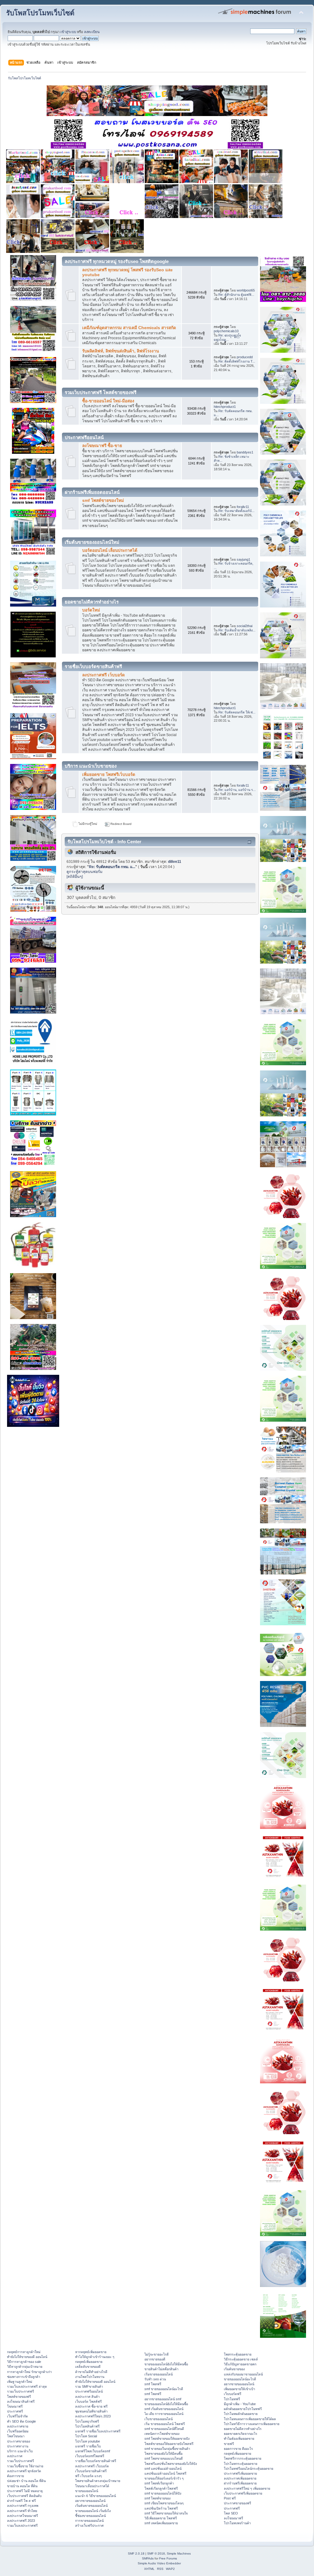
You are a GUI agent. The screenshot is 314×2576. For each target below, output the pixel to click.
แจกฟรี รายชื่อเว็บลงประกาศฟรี (98, 2431)
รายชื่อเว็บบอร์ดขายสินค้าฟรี (96, 2461)
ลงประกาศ (15, 2456)
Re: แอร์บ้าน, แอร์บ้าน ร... (237, 790)
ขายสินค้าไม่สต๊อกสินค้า (161, 2369)
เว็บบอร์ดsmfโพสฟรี (90, 2456)
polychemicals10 (226, 331)
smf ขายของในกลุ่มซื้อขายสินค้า (167, 2449)
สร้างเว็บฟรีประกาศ (89, 2525)
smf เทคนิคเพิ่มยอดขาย (161, 2523)
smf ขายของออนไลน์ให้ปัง (163, 2493)
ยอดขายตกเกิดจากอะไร (241, 2434)
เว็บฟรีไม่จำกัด (17, 2416)
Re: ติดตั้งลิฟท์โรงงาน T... (237, 361)
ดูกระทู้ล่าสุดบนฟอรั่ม (84, 872)
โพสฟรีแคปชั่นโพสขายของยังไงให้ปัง (171, 2464)
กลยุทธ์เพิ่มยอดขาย (89, 2362)
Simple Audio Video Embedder (159, 2563)
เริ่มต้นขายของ (234, 2369)
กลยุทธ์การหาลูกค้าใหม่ (24, 2352)
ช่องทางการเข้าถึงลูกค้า (24, 2377)
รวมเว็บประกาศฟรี (21, 2391)
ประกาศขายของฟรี (237, 2503)
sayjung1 (243, 559)
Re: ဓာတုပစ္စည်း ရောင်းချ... (227, 337)
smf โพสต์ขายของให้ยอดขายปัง (167, 2439)
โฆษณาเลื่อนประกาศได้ (92, 2486)
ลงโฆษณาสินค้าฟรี (21, 2401)
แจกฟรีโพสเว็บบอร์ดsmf (93, 2451)
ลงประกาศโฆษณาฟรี (23, 2516)
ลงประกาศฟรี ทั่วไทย (22, 2511)
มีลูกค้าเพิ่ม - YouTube (240, 2404)
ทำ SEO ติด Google (21, 2421)
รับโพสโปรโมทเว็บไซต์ (40, 13)
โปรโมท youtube (88, 2441)
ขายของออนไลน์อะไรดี (240, 2379)
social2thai (245, 626)
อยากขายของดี (155, 2359)
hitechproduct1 (225, 407)
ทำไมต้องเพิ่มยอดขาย (239, 2439)
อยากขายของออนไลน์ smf (163, 2399)
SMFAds (148, 2558)
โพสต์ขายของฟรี (19, 2397)
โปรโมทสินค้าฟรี (87, 2426)
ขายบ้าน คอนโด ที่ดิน (22, 2486)
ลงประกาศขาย (18, 2426)
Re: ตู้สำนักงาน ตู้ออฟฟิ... (236, 295)
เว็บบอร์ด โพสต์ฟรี (88, 2401)
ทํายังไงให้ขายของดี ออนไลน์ (27, 2357)
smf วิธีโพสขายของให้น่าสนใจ (166, 2513)
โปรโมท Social (86, 2436)
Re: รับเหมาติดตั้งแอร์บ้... (236, 511)
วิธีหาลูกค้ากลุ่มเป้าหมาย (25, 2367)
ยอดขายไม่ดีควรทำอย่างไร (243, 2429)
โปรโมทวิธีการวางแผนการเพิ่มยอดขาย (252, 2424)
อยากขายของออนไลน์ (90, 2501)
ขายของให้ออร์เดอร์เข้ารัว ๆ (164, 2478)
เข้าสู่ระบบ (68, 32)
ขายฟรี (229, 2444)
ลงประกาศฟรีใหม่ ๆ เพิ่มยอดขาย (247, 2488)
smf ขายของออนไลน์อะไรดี (164, 2389)
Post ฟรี (230, 2498)
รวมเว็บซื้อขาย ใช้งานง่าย (25, 2466)
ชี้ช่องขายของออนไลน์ (90, 2516)
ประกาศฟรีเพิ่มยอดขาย (240, 2473)
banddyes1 (245, 452)
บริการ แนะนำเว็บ (20, 2451)
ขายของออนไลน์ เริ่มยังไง (93, 2511)
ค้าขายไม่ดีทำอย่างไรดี (91, 2372)
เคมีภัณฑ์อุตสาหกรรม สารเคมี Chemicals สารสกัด (129, 328)
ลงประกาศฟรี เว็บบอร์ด (103, 675)
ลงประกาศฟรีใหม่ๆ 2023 (93, 2416)
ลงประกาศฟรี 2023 (21, 2521)
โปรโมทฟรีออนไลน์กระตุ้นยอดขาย (249, 2469)
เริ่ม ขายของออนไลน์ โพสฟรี (165, 2424)
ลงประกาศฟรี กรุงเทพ (23, 2506)
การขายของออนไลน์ (89, 2521)
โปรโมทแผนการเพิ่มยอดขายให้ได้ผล (250, 2419)
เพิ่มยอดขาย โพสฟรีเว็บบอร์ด (109, 775)
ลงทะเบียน (92, 32)
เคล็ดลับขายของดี (88, 2367)
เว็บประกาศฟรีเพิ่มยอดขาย (243, 2493)
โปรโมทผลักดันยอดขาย (241, 2414)
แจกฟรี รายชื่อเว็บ (88, 2446)
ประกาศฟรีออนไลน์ (89, 2391)
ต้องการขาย (15, 2476)
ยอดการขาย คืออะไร (238, 2449)
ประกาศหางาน (18, 2446)
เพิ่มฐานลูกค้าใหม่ (20, 2382)
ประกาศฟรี (15, 2411)
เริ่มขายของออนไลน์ (159, 2374)
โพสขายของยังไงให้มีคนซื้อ (163, 2454)
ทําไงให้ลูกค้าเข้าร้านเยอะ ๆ (95, 2357)
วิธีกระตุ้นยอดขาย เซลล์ (241, 2359)
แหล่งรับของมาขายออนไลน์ (243, 2374)
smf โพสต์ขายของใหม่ (103, 500)
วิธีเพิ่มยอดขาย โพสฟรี (161, 2518)
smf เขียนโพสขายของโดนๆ (164, 2503)
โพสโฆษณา (16, 2436)
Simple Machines (179, 2553)
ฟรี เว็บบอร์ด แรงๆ (88, 2476)
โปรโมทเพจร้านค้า (237, 2523)
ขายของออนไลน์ (87, 2491)
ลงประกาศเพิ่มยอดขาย (240, 2478)
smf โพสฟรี (153, 2384)
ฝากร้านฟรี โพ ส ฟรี (21, 2501)
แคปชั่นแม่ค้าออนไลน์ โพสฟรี (165, 2473)
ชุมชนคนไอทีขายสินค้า (91, 2411)
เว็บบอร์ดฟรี (233, 2394)
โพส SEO (231, 2513)
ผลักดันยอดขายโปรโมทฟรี (243, 2409)
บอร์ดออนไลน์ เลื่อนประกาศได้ (110, 550)
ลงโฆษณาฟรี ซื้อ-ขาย (102, 446)
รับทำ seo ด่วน (155, 2379)
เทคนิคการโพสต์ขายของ (162, 2434)
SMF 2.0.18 (136, 2553)
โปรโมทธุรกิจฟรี (87, 2421)
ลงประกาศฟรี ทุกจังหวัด (24, 2471)
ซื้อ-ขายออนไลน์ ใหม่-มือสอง (108, 401)
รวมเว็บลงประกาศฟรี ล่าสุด (27, 2386)
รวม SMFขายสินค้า (89, 2386)
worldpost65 (246, 290)
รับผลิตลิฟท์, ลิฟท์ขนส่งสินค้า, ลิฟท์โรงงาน (121, 351)
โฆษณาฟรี (15, 2406)
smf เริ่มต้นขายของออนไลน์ (164, 2409)
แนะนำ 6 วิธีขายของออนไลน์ (96, 2496)
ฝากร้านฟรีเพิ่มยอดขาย (240, 2483)
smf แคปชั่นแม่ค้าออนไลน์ (163, 2469)
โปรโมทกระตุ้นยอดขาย (241, 2464)
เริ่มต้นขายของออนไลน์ (91, 2506)
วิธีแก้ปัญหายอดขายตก (240, 2364)
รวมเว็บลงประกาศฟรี (22, 2525)
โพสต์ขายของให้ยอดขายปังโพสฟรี (169, 2444)
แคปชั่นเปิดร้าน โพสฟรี (161, 2508)
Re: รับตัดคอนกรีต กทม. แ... (112, 867)
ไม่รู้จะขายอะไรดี (157, 2354)
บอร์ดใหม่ (91, 610)
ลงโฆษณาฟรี (234, 2518)
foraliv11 (243, 507)
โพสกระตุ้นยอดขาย (238, 2354)
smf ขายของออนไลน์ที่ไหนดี (164, 2429)
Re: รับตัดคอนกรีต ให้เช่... (237, 712)
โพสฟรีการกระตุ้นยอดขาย (243, 2458)
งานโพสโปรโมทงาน (90, 2377)
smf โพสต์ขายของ (157, 2498)
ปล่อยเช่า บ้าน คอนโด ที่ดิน (26, 2481)
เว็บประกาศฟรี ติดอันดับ (24, 2496)
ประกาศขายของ (19, 2441)
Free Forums (168, 2558)
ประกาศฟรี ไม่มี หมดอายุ (25, 2491)
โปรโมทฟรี (232, 2399)
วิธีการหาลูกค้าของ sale (24, 2362)
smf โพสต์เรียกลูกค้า (159, 2483)
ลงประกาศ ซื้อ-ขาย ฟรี (91, 2406)
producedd (245, 357)
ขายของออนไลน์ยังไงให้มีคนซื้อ (166, 2364)
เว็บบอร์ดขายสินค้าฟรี (91, 2471)
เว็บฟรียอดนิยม (18, 2431)
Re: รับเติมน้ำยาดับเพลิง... (237, 630)
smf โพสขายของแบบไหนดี (164, 2458)
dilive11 (175, 862)
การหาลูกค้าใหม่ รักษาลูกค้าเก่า (29, 2372)
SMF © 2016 (156, 2553)
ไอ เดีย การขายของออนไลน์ (164, 2414)
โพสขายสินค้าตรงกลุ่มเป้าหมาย (98, 2481)
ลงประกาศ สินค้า (87, 2397)
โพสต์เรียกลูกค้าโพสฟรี (161, 2488)
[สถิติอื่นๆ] (75, 877)
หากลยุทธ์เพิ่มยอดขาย (91, 2352)
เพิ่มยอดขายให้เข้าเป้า (239, 2389)
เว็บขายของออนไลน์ (159, 2419)
